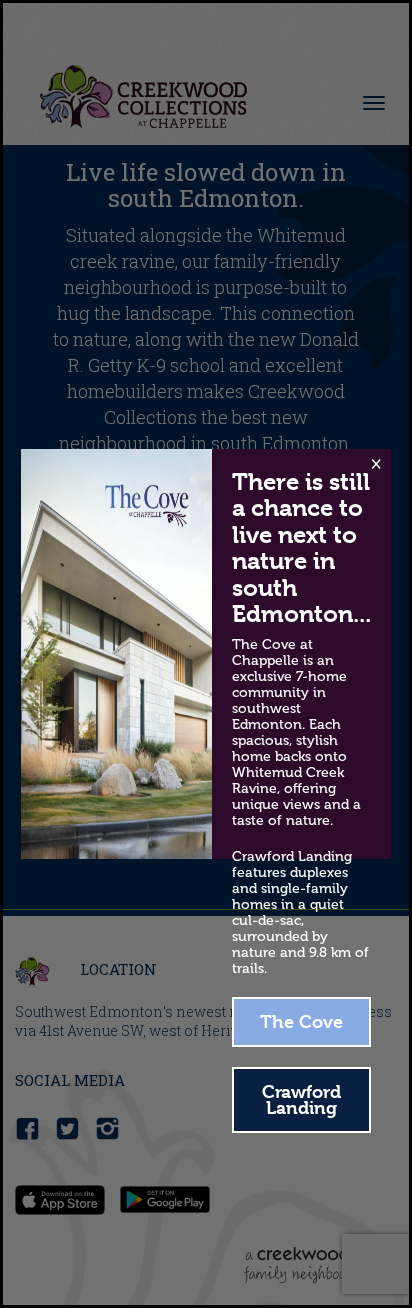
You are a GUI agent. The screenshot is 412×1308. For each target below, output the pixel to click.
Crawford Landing (301, 1099)
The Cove (301, 1021)
